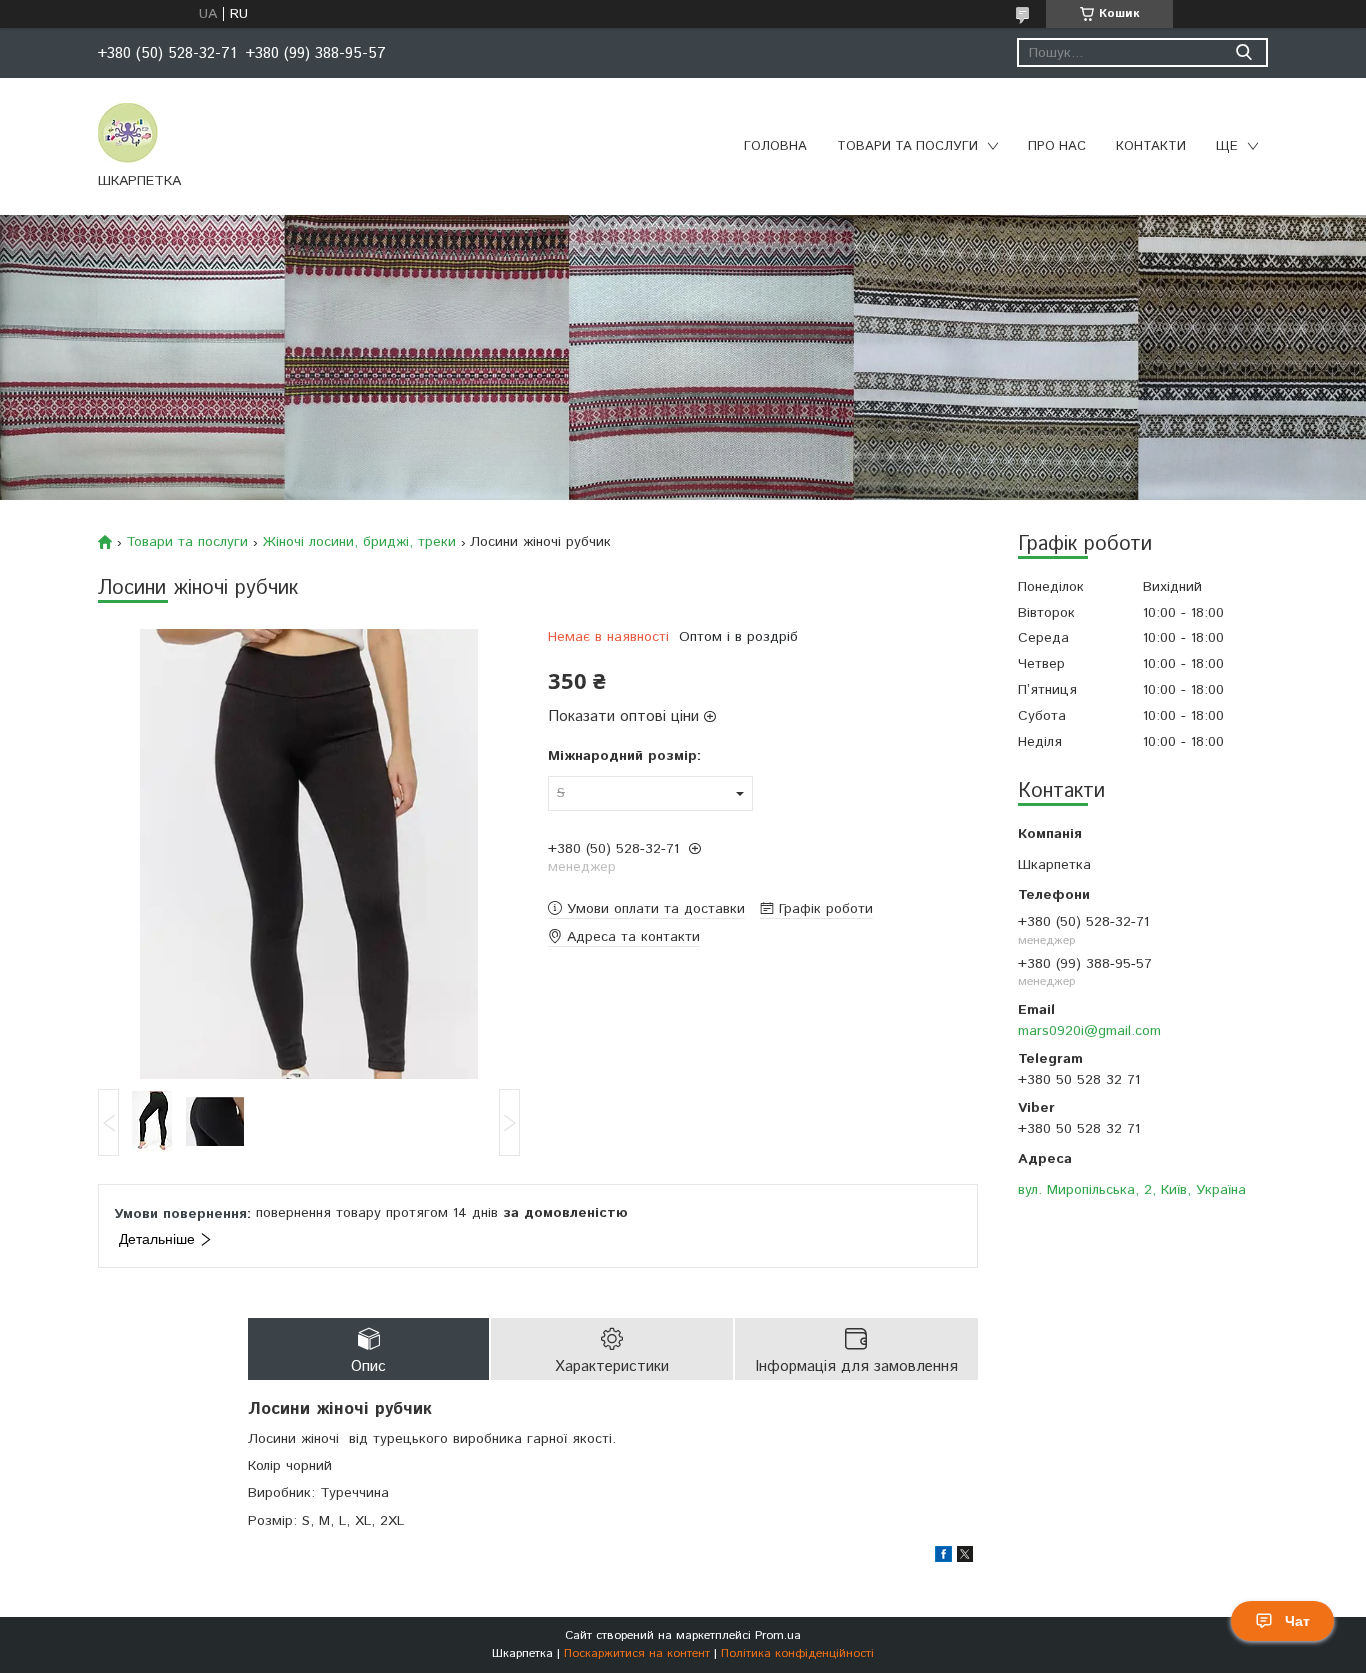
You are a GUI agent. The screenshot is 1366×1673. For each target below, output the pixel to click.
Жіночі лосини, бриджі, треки (359, 542)
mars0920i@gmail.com (1089, 1031)
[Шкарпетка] (128, 132)
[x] (965, 1558)
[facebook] (943, 1558)
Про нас (1057, 146)
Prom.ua (778, 1635)
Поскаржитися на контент (637, 1653)
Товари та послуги (907, 146)
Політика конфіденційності (797, 1653)
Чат (1297, 1621)
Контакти (1151, 146)
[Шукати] (1243, 52)
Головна (775, 146)
